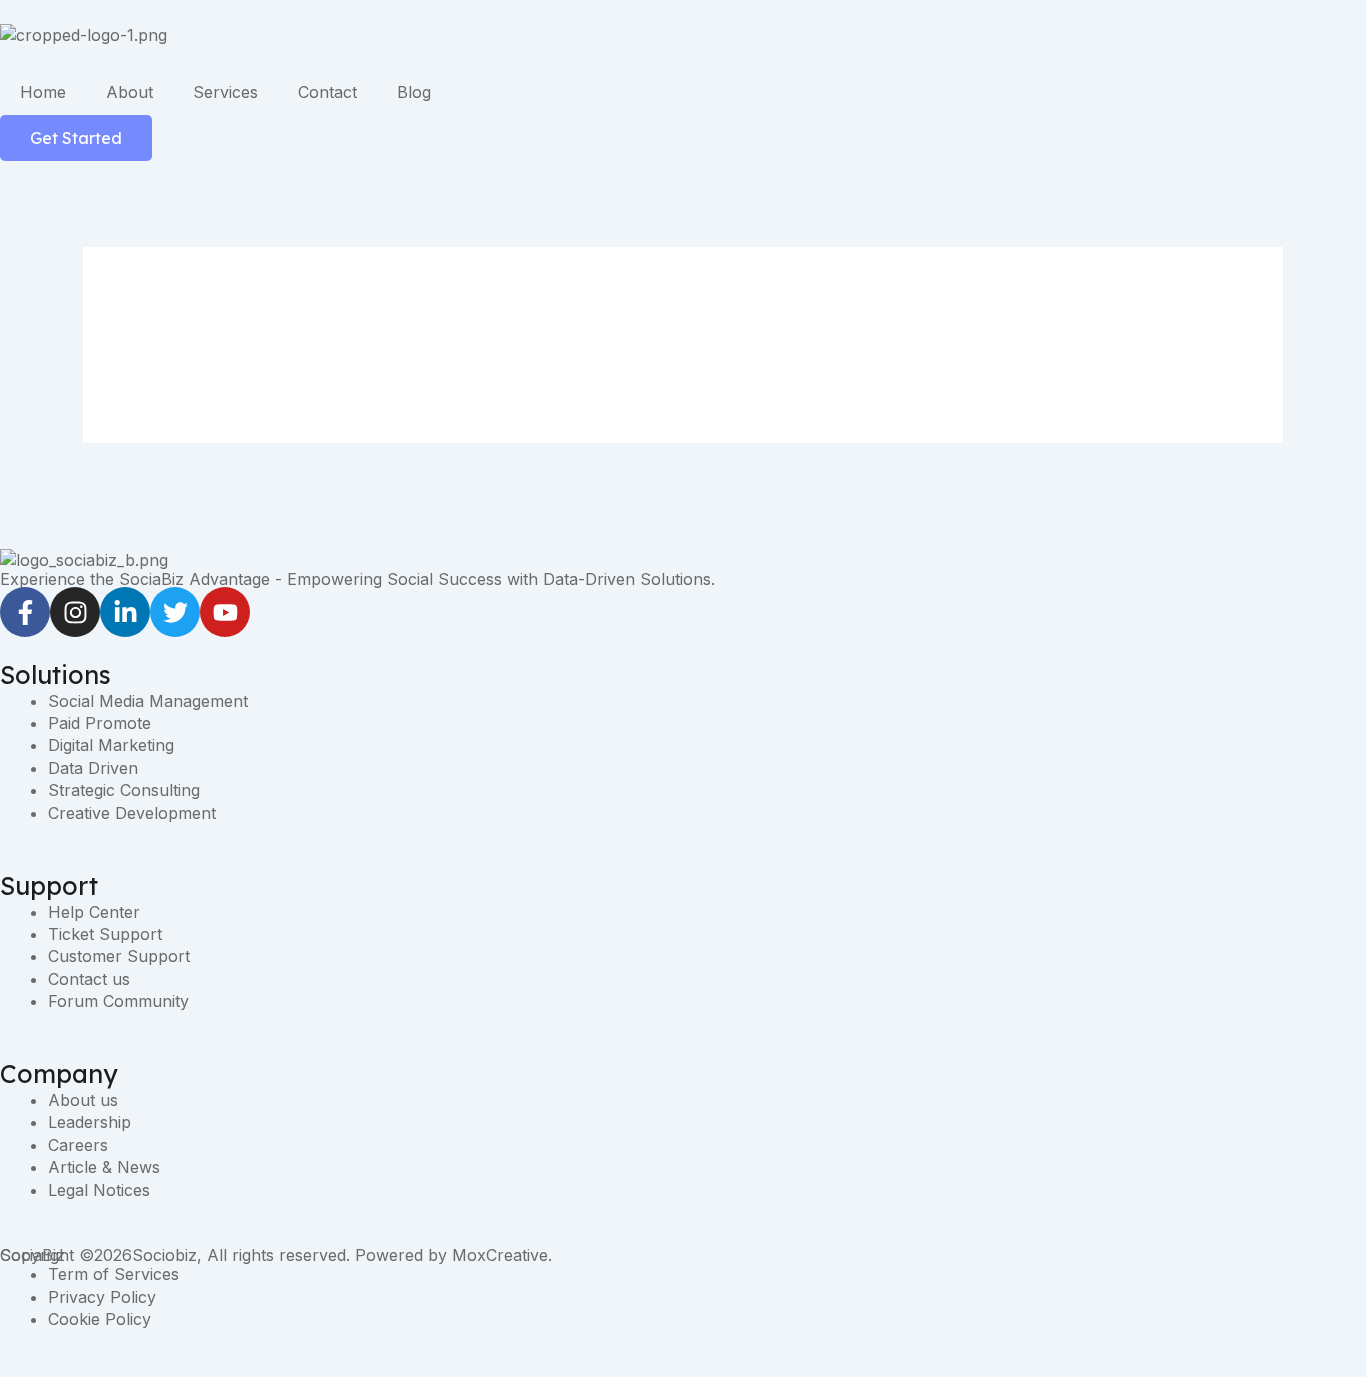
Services (225, 92)
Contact (327, 92)
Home (43, 92)
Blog (414, 92)
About (129, 92)
